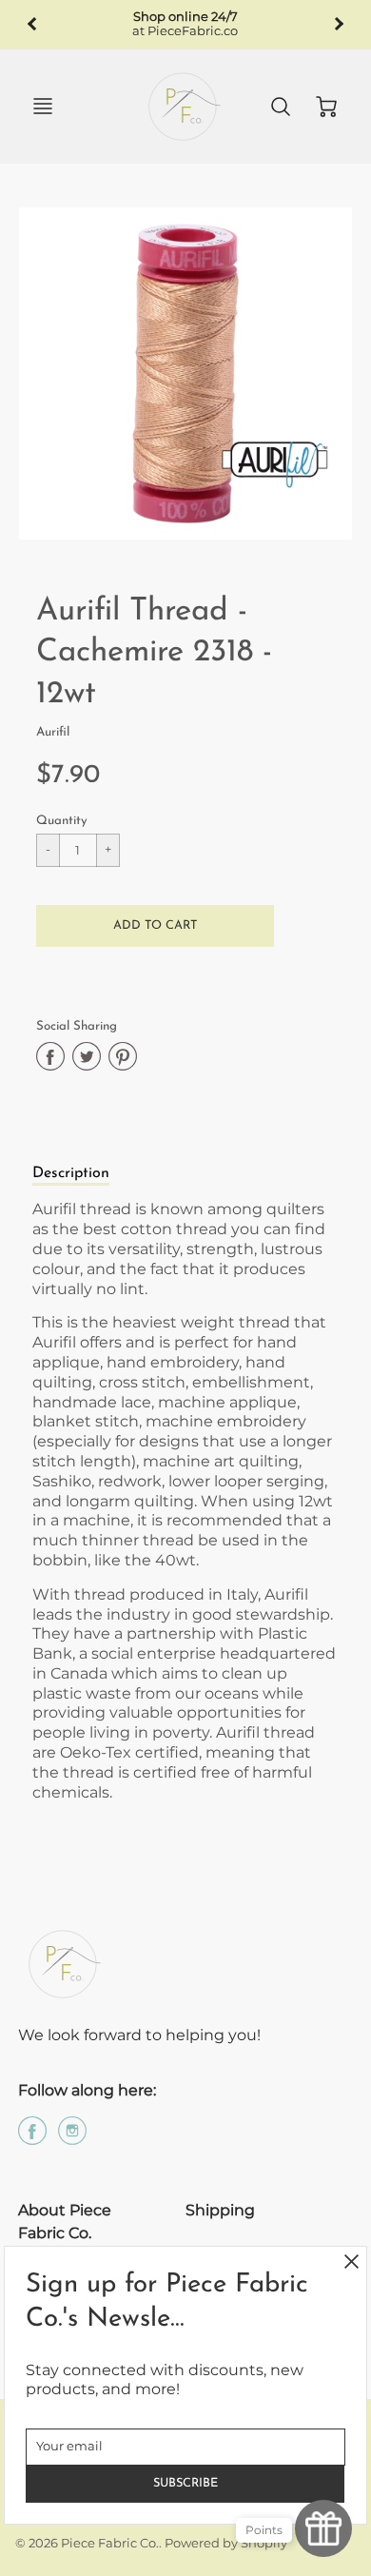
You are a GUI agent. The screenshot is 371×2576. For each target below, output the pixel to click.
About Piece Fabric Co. (65, 2222)
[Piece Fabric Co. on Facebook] (32, 2138)
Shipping (220, 2210)
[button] (155, 926)
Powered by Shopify (226, 2543)
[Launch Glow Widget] (323, 2528)
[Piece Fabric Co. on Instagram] (72, 2138)
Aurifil (53, 732)
